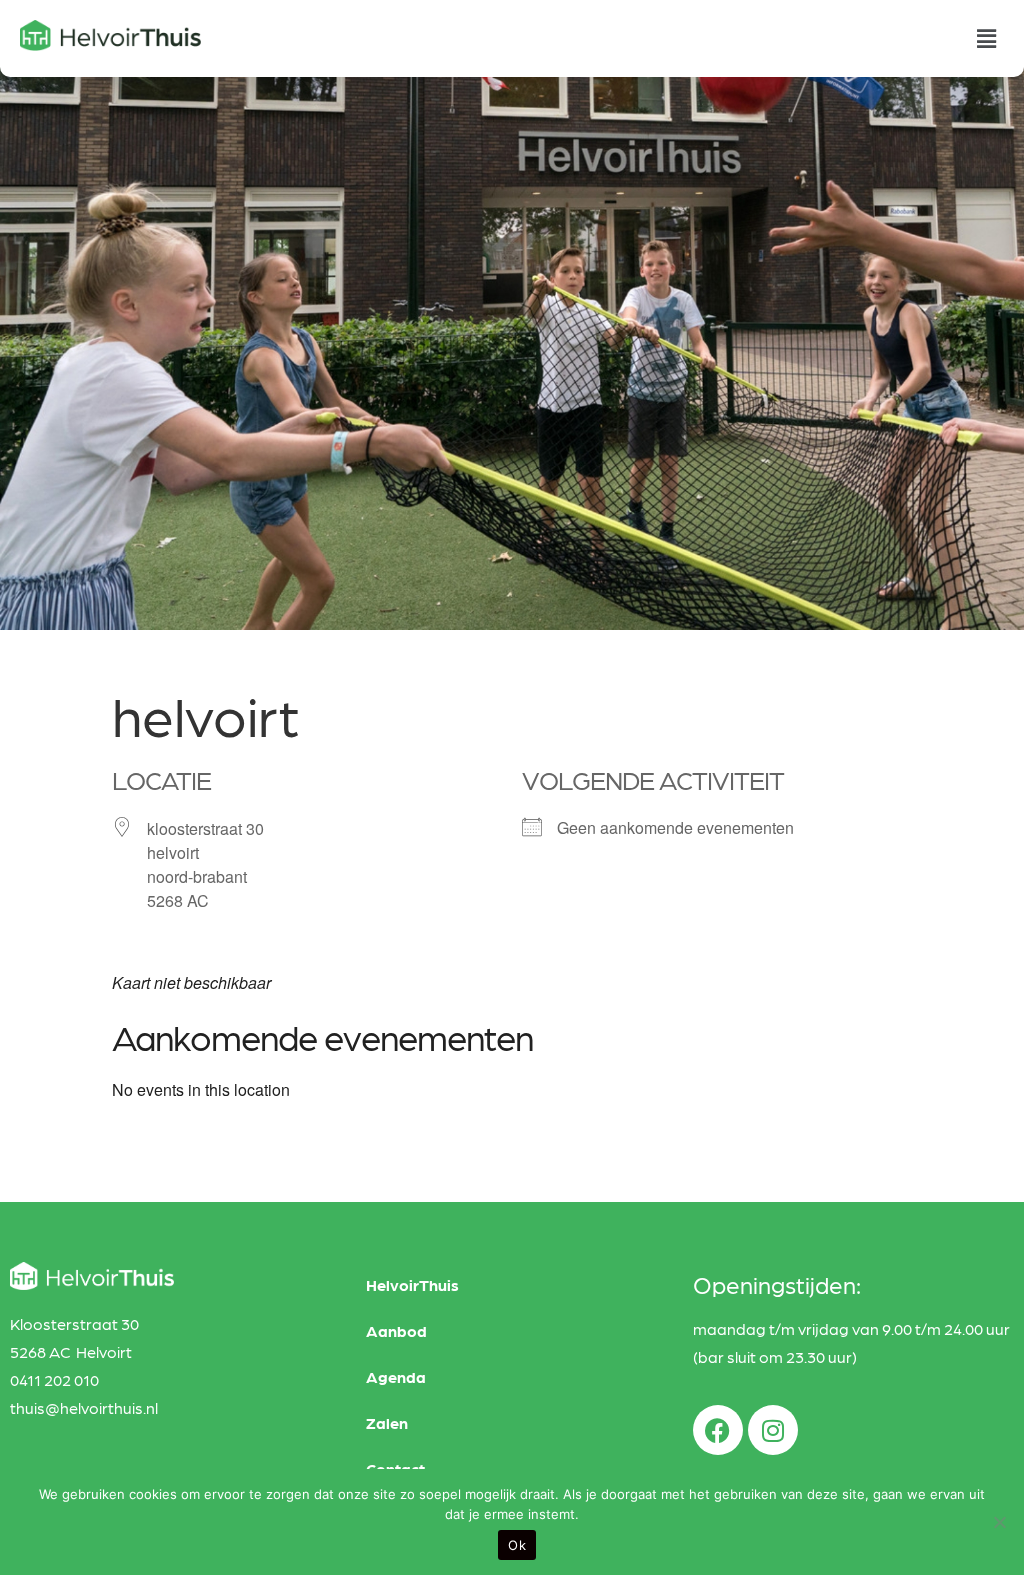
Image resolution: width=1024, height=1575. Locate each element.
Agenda (396, 1376)
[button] (987, 38)
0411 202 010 (54, 1379)
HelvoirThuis (412, 1284)
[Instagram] (773, 1430)
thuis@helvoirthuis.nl (84, 1407)
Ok (517, 1545)
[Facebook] (718, 1430)
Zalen (387, 1422)
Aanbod (396, 1330)
